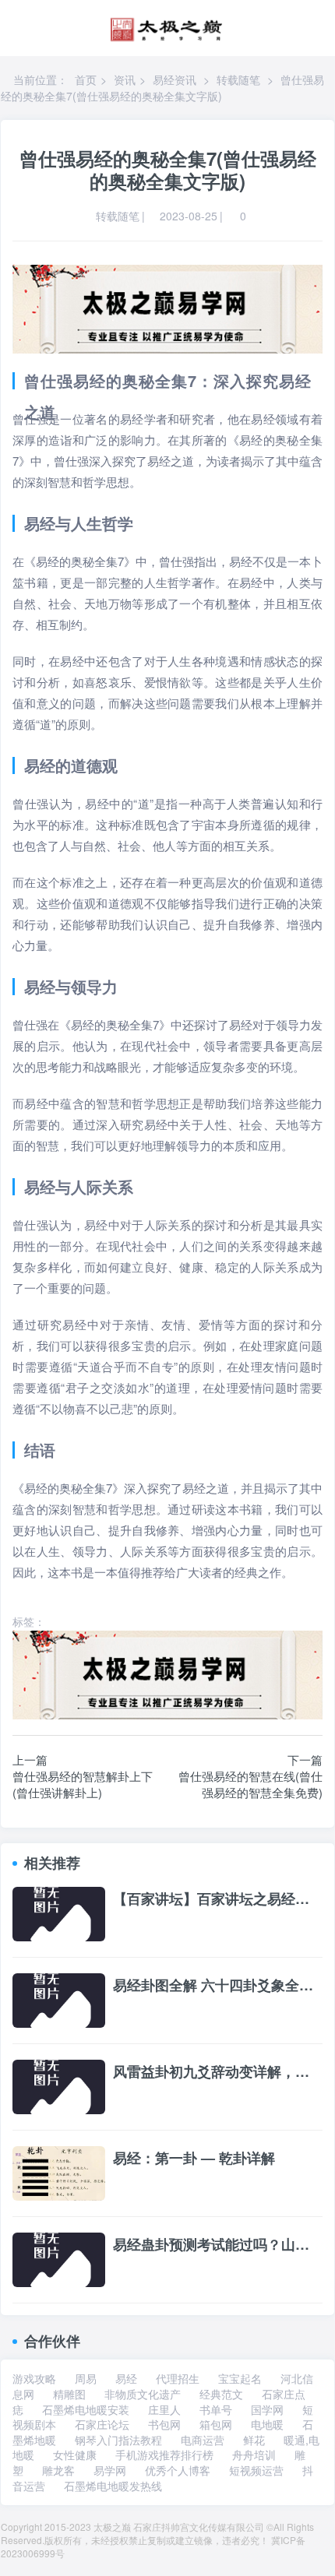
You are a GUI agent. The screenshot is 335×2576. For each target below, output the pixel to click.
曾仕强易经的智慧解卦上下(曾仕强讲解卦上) (83, 1784)
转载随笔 (238, 79)
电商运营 (203, 2440)
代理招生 (178, 2378)
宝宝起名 (240, 2378)
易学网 (110, 2470)
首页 (86, 79)
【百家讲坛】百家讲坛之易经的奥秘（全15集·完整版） (218, 1899)
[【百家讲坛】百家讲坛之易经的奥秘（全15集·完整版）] (59, 1913)
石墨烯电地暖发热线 (113, 2486)
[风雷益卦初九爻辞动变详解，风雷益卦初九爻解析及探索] (59, 2085)
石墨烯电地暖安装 (86, 2409)
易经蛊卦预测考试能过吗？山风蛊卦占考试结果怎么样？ (218, 2245)
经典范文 (221, 2394)
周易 (86, 2378)
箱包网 (216, 2424)
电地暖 (267, 2424)
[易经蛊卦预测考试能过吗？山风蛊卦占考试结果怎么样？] (59, 2258)
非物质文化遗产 (143, 2394)
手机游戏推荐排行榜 (164, 2455)
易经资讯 (175, 79)
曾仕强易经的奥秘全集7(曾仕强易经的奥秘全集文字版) (162, 88)
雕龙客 (58, 2470)
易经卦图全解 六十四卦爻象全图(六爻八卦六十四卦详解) (218, 1986)
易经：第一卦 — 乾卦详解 (194, 2159)
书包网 (164, 2424)
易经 (126, 2378)
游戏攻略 (34, 2378)
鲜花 (254, 2440)
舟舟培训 (254, 2455)
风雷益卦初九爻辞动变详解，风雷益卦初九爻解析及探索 (218, 2072)
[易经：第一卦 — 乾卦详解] (59, 2172)
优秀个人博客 (178, 2470)
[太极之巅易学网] (166, 25)
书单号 (216, 2409)
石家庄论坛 (102, 2424)
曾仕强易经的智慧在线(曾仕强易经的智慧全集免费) (250, 1784)
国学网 (267, 2409)
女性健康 (75, 2455)
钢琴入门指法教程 (118, 2440)
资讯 (125, 79)
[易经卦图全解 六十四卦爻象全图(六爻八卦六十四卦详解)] (59, 1999)
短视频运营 (256, 2470)
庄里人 (164, 2409)
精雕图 (69, 2394)
